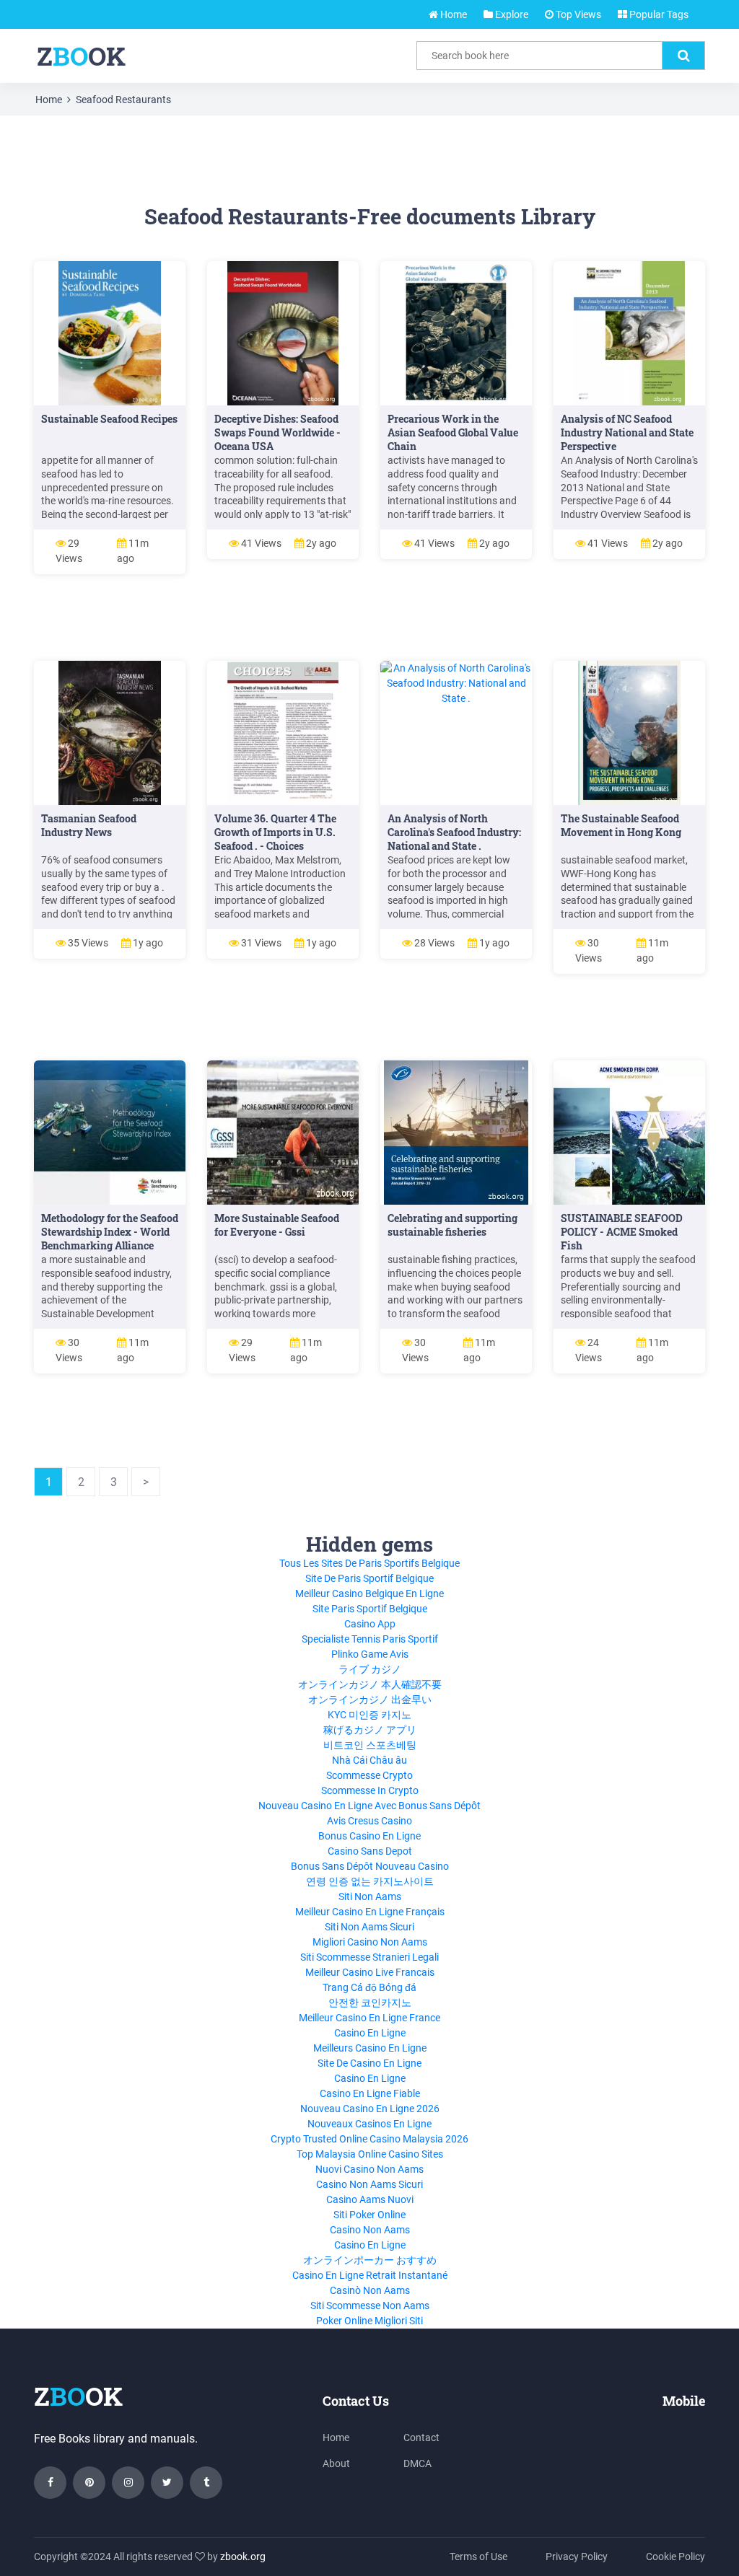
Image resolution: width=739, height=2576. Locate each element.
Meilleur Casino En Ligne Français (370, 1912)
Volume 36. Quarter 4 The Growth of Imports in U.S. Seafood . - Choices (275, 832)
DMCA (417, 2463)
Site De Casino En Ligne (369, 2063)
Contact (421, 2437)
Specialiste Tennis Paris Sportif (370, 1639)
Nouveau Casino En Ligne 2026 (370, 2109)
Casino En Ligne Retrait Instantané (370, 2275)
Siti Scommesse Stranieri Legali (369, 1957)
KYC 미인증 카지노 (369, 1715)
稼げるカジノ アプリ (370, 1730)
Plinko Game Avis (370, 1654)
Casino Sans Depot (370, 1851)
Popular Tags (658, 14)
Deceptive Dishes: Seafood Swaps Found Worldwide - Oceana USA (277, 432)
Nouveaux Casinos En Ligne (369, 2124)
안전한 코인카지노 (370, 2003)
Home (452, 14)
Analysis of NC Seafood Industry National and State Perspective (627, 432)
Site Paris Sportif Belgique (370, 1609)
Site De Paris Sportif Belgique (369, 1578)
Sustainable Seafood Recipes (109, 419)
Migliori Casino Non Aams (370, 1942)
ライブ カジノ (370, 1669)
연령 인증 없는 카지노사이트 (370, 1881)
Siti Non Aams (370, 1896)
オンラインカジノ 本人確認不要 (370, 1684)
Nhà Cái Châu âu (369, 1760)
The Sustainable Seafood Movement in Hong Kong (621, 825)
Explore (511, 14)
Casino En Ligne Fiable (370, 2093)
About (336, 2463)
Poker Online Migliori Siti (369, 2321)
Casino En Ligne (370, 2033)
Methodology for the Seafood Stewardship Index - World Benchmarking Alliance (110, 1232)
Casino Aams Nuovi (370, 2199)
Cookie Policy (675, 2557)
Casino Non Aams (370, 2230)
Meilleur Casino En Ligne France (369, 2018)
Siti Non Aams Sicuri (369, 1927)
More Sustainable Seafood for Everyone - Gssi (277, 1225)
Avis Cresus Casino (369, 1821)
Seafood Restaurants (123, 100)
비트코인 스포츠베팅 (370, 1745)
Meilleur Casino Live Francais (370, 1972)
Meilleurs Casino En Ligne (370, 2048)
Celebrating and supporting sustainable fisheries (452, 1225)
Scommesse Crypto (369, 1775)
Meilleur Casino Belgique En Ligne (369, 1593)
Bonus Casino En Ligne (369, 1836)
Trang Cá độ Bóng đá (369, 1987)
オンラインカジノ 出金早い (370, 1700)
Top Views (577, 14)
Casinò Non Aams (370, 2290)
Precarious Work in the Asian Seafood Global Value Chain (453, 432)
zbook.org (243, 2557)
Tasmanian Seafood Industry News (89, 825)
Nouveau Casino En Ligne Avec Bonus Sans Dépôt (369, 1806)
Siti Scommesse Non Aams (370, 2305)
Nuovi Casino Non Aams (369, 2169)
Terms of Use (478, 2557)
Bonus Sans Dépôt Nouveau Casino (370, 1866)
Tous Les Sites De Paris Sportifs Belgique (369, 1563)
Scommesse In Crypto (370, 1790)
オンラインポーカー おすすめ (370, 2260)
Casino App (370, 1624)
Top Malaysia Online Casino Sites (370, 2154)
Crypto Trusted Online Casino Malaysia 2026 (369, 2139)
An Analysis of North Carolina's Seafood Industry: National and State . (454, 832)
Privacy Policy (577, 2557)
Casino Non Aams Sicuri (369, 2184)
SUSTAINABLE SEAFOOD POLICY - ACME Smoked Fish (622, 1232)
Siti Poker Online (369, 2215)
